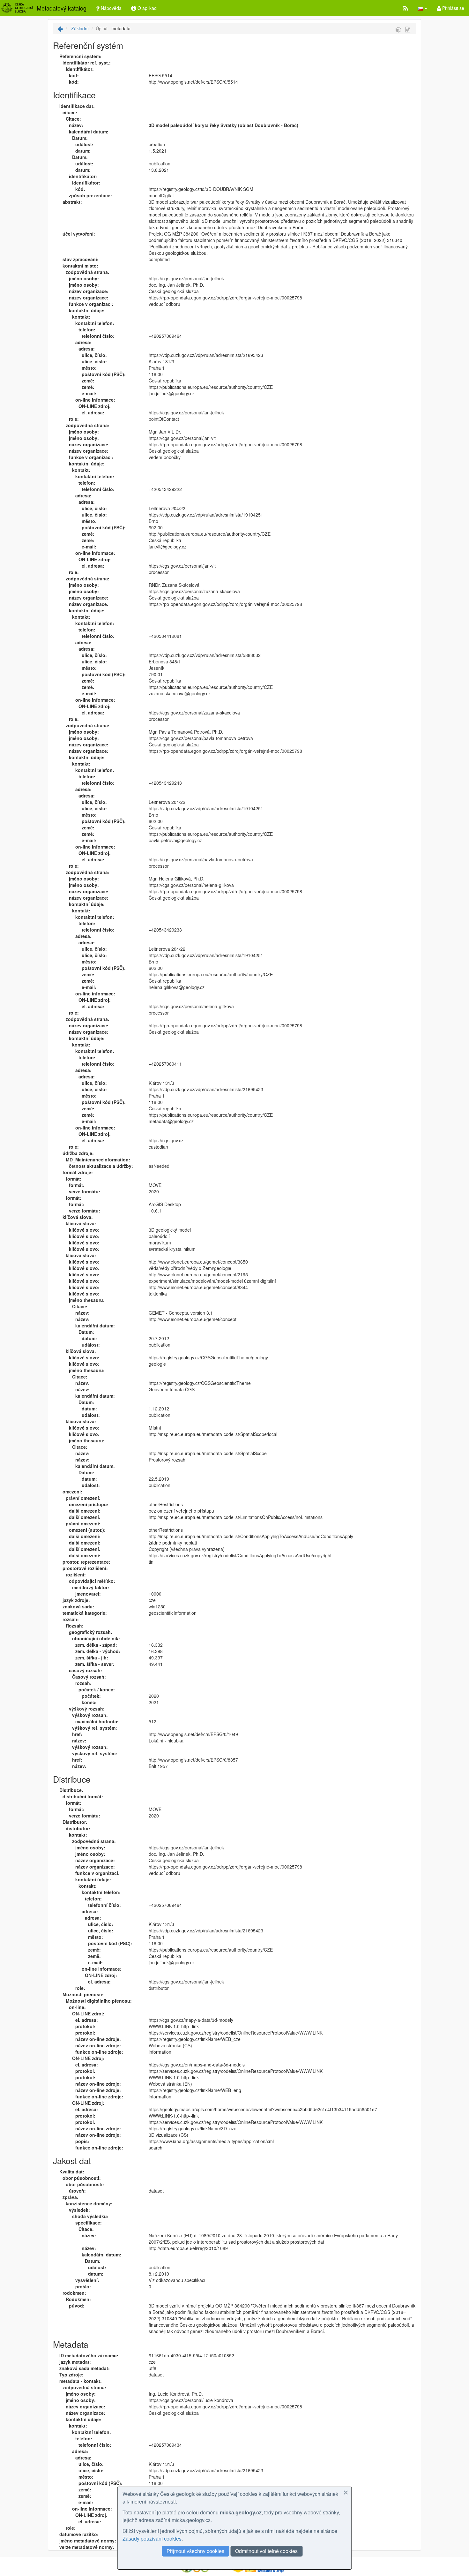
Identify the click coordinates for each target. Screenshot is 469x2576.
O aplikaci (147, 8)
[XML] (408, 29)
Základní (79, 28)
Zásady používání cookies (152, 2538)
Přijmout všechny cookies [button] (195, 2551)
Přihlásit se (453, 8)
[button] (422, 8)
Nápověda (111, 8)
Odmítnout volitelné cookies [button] (266, 2551)
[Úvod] (60, 28)
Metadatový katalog (62, 8)
